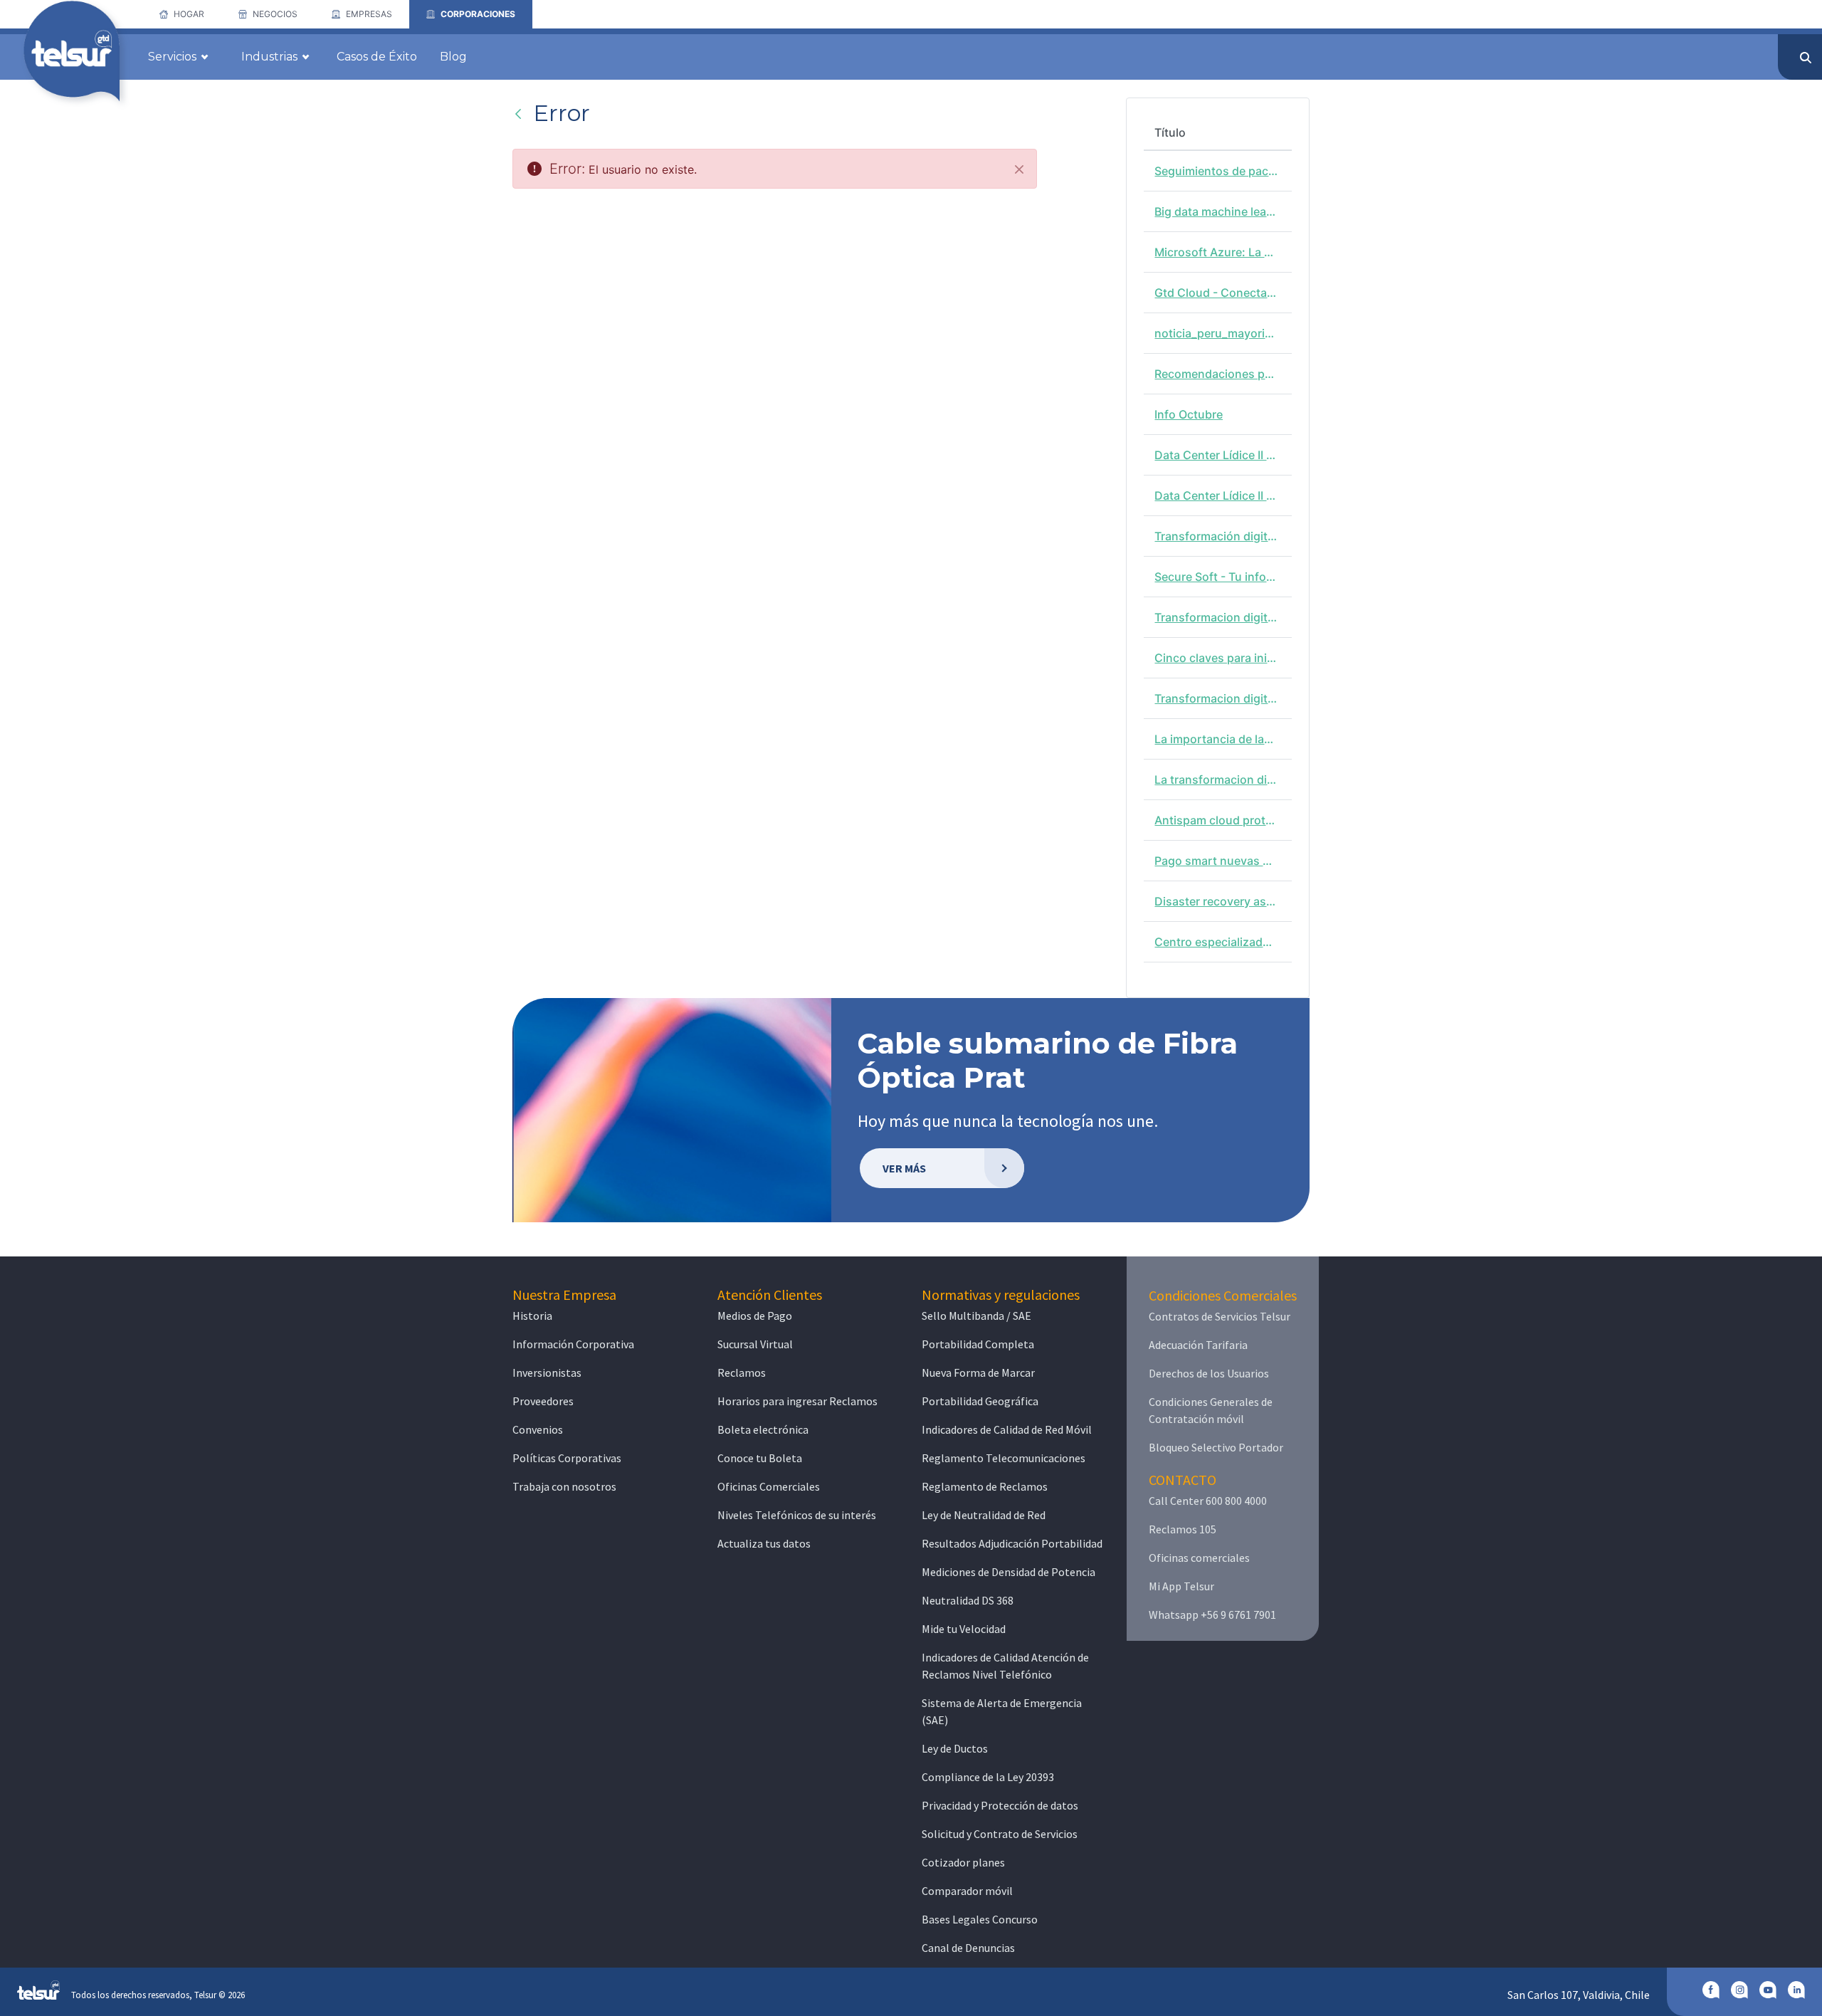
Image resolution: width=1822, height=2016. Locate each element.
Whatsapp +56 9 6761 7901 (1212, 1615)
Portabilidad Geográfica (980, 1401)
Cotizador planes (963, 1862)
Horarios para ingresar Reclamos (797, 1401)
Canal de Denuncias (968, 1948)
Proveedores (543, 1401)
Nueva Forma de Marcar (978, 1372)
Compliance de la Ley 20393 (988, 1777)
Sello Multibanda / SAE (976, 1316)
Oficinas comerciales (1199, 1558)
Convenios (538, 1429)
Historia (532, 1316)
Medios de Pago (755, 1316)
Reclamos (742, 1372)
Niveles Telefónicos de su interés (797, 1515)
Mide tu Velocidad (964, 1629)
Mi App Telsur (1181, 1586)
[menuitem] (182, 14)
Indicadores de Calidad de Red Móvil (1007, 1429)
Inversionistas (547, 1372)
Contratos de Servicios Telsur (1220, 1316)
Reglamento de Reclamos (985, 1486)
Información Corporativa (573, 1344)
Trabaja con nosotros (564, 1486)
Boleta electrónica (763, 1429)
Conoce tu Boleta (760, 1458)
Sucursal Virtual (755, 1344)
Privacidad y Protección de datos (1000, 1805)
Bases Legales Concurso (980, 1919)
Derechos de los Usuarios (1209, 1373)
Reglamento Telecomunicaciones (1004, 1458)
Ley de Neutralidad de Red (984, 1515)
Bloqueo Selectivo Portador (1216, 1447)
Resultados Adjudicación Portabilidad (1012, 1543)
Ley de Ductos (955, 1748)
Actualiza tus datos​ (764, 1543)
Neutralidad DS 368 (968, 1600)
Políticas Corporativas (567, 1458)
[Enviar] (1806, 58)
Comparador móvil (967, 1891)
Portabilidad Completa (978, 1344)
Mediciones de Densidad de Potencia (1009, 1572)
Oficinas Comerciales (769, 1486)
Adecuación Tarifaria (1198, 1345)
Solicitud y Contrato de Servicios (1000, 1834)
